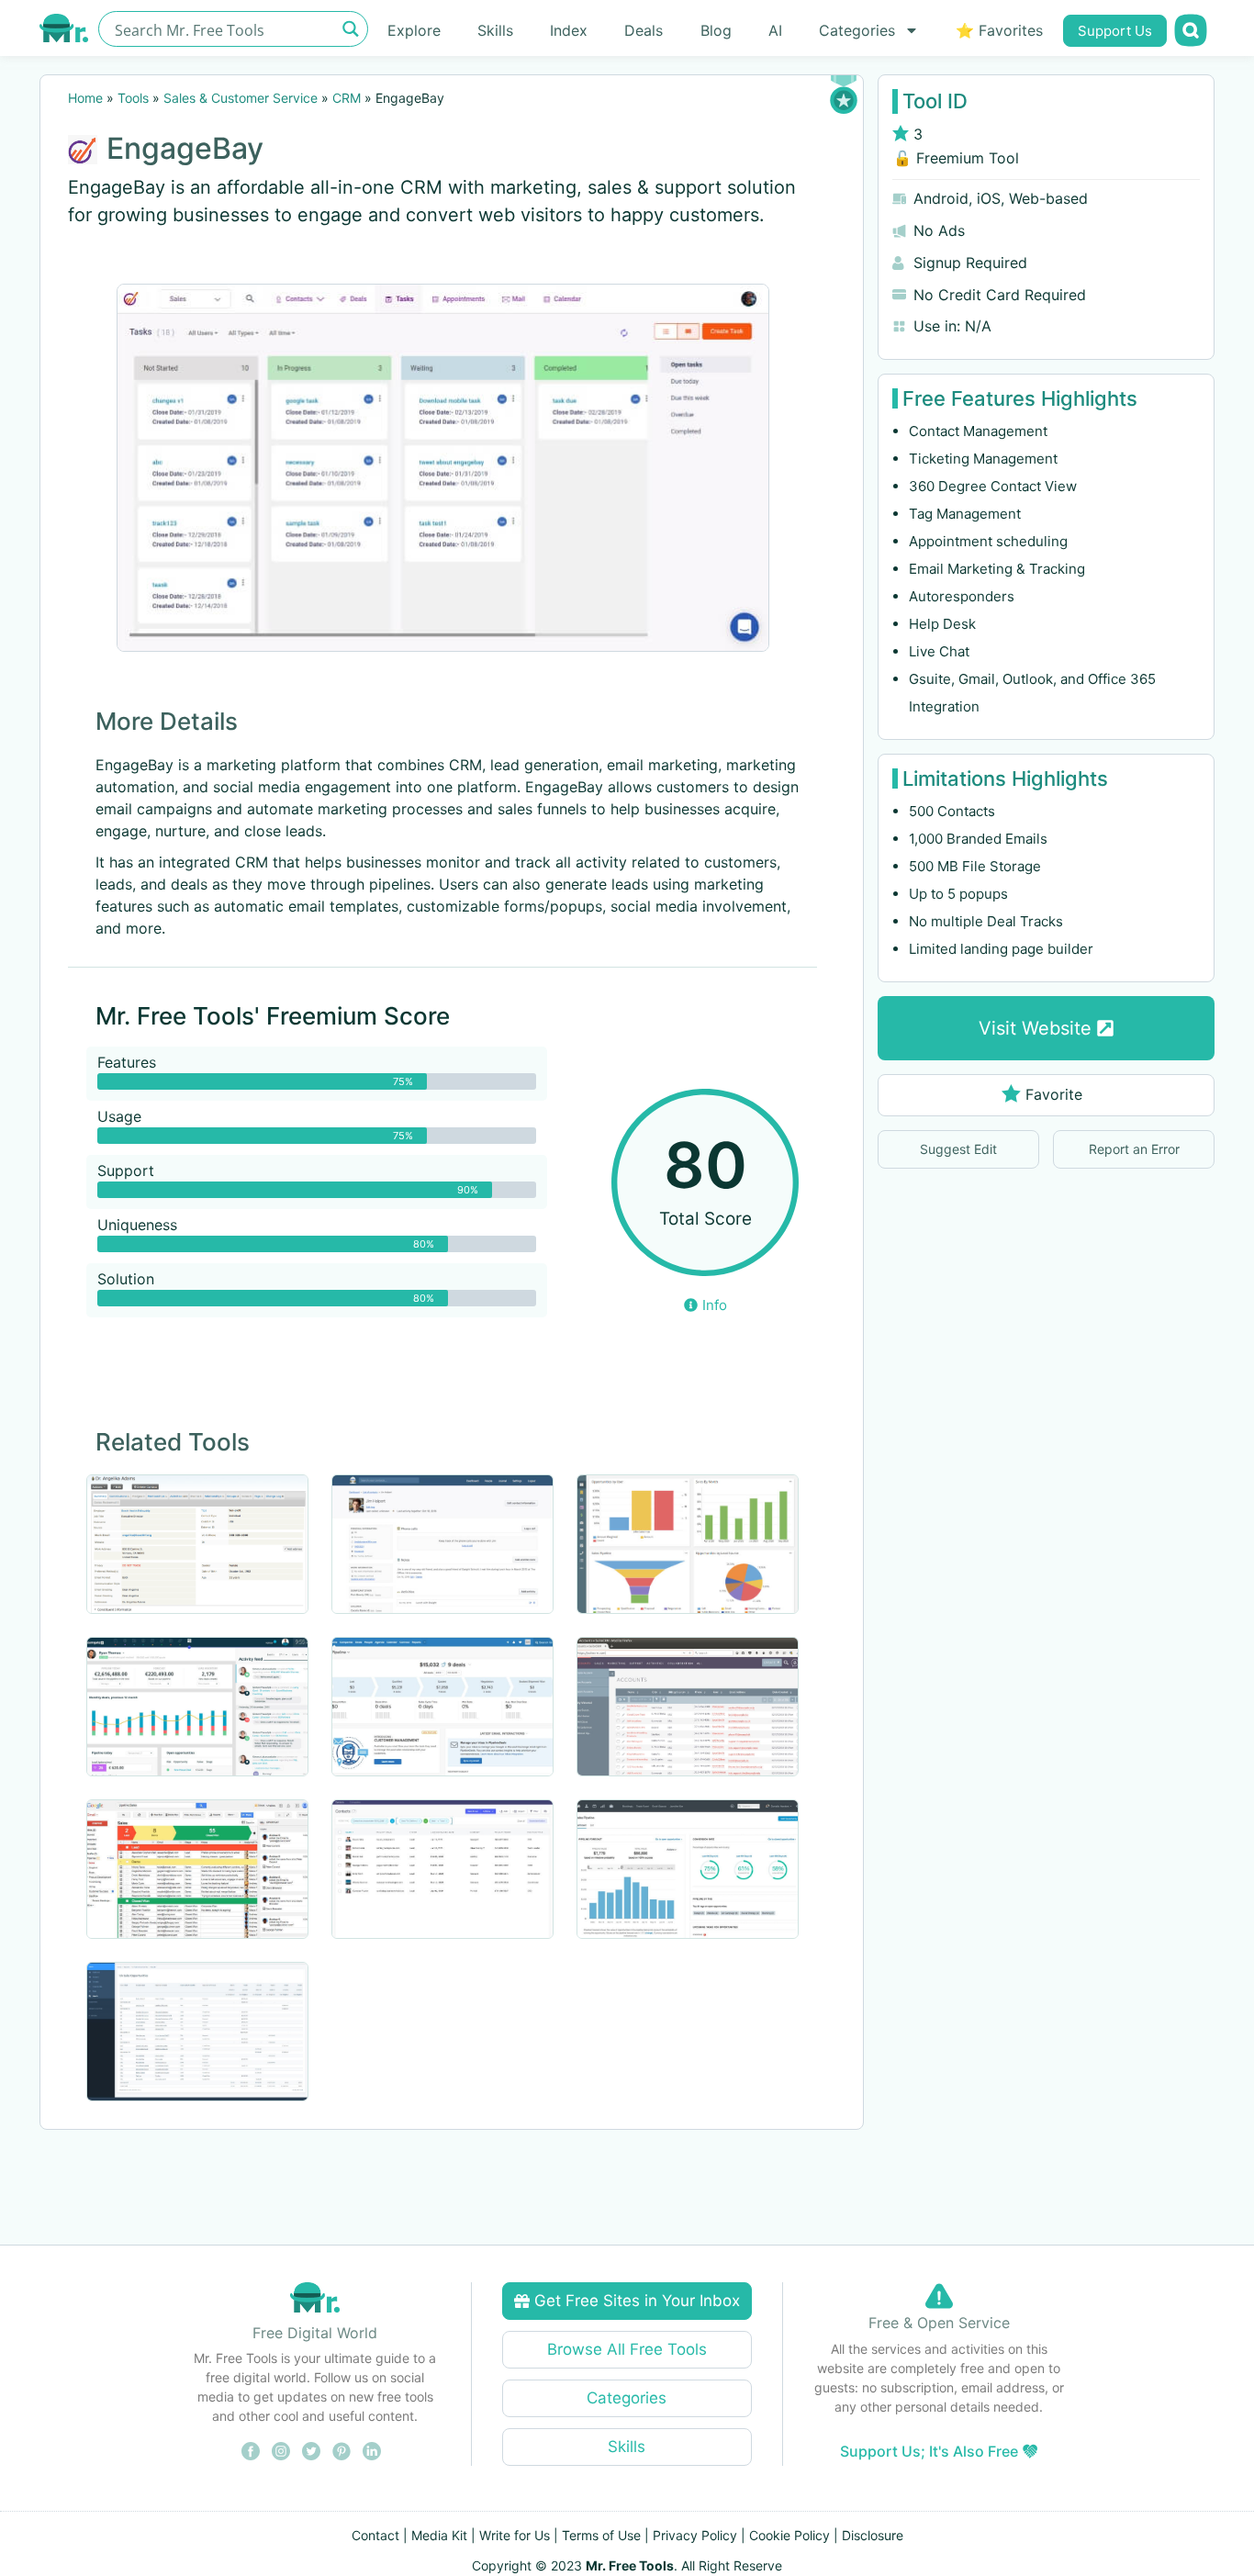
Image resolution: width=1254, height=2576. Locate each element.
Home (85, 98)
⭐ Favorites (999, 30)
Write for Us (515, 2535)
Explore (414, 30)
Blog (716, 30)
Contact (375, 2535)
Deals (644, 30)
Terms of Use (601, 2535)
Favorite (1054, 1094)
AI (775, 30)
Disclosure (873, 2535)
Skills (495, 30)
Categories (857, 30)
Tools (133, 98)
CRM (347, 98)
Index (569, 30)
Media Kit (439, 2535)
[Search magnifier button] (350, 29)
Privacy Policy (695, 2535)
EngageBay (185, 148)
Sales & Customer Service (241, 98)
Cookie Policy (789, 2535)
